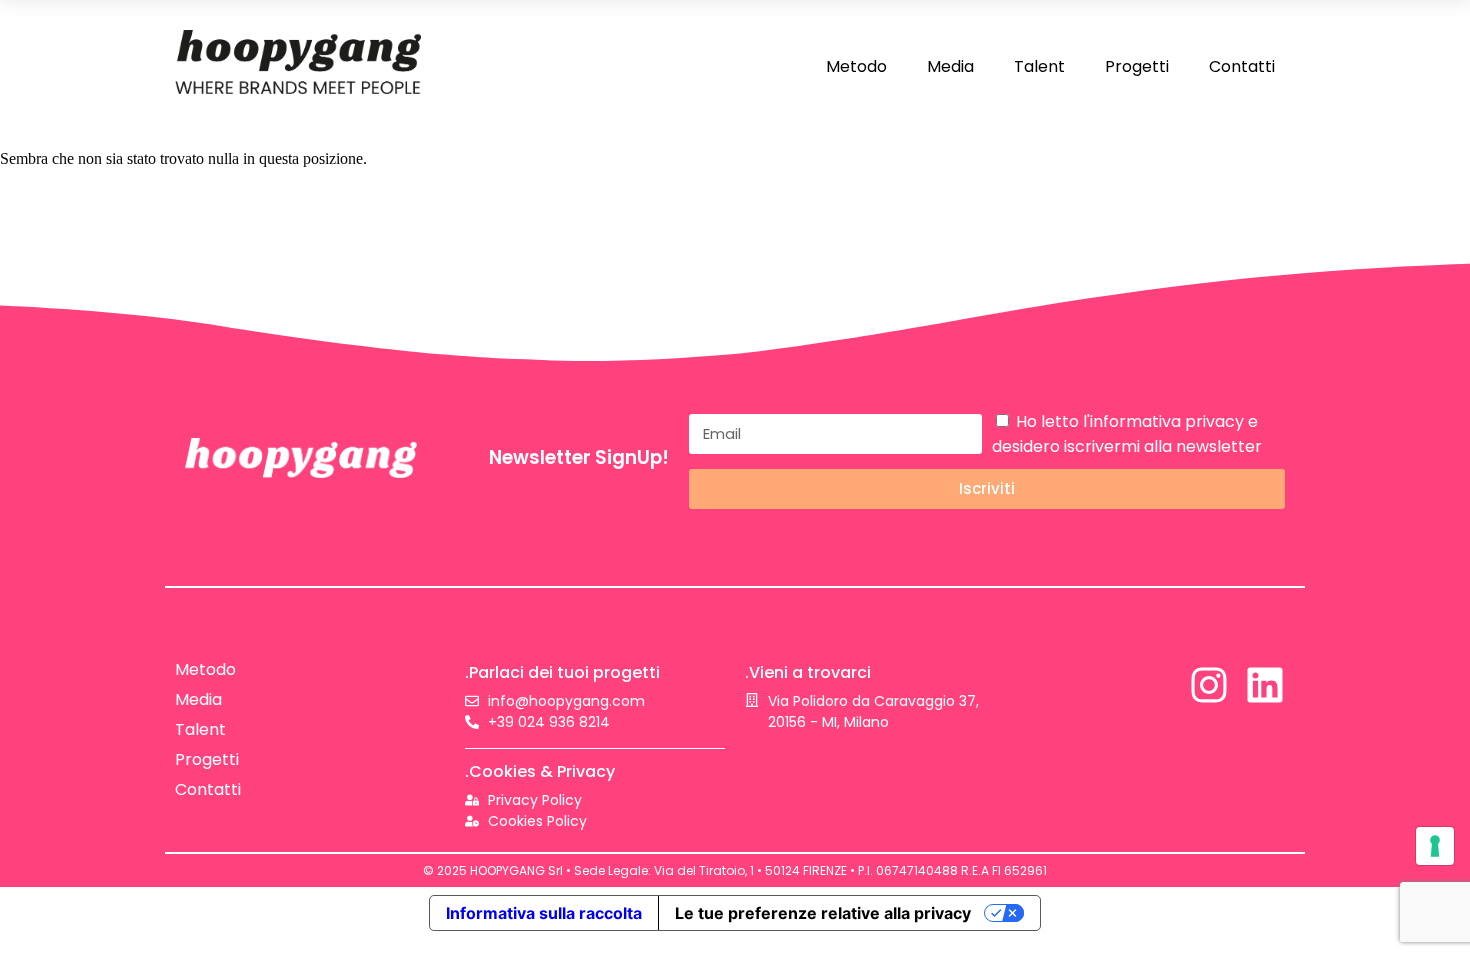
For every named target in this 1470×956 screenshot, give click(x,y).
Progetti (1137, 66)
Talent (1039, 66)
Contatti (1242, 66)
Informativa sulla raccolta (544, 913)
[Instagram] (1209, 685)
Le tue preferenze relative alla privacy (823, 913)
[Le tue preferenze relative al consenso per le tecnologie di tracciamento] (1435, 846)
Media (950, 66)
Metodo (856, 66)
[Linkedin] (1265, 685)
